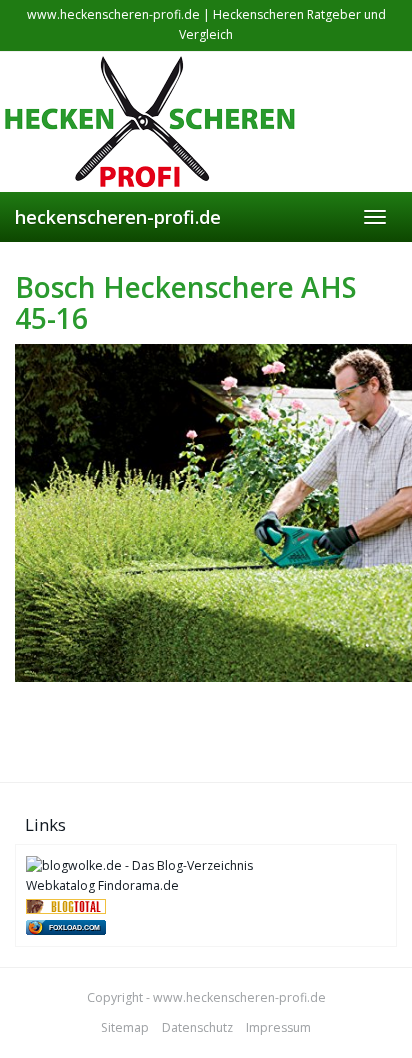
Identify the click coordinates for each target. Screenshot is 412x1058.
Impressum (278, 1027)
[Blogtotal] (66, 905)
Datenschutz (197, 1027)
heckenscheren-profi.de (118, 217)
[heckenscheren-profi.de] (206, 122)
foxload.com (74, 927)
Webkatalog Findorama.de (102, 885)
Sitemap (125, 1027)
